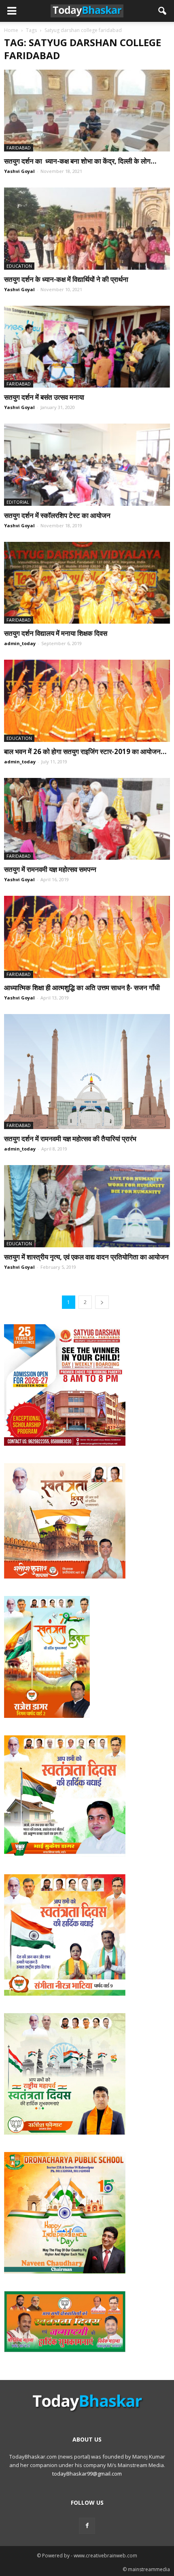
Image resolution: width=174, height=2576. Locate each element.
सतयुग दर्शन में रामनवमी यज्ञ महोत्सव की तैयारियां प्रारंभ (70, 1139)
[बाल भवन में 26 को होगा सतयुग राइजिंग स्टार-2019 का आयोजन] (87, 701)
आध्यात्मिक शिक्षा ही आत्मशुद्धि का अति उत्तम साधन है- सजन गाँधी (82, 988)
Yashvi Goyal (19, 171)
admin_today (20, 643)
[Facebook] (87, 2526)
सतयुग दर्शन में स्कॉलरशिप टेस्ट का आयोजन (59, 515)
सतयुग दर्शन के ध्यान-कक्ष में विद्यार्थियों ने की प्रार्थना (66, 279)
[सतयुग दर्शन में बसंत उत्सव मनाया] (87, 347)
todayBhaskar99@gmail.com (87, 2474)
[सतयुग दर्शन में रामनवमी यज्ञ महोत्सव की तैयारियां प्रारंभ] (87, 1072)
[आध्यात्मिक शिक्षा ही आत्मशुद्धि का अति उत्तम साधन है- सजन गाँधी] (87, 937)
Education (19, 266)
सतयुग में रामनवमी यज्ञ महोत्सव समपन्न (50, 869)
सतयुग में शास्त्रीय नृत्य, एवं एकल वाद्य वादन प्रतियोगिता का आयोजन (86, 1257)
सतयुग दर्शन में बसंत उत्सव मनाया (44, 397)
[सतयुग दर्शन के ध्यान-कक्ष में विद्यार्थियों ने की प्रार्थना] (87, 228)
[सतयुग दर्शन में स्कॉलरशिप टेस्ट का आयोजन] (87, 464)
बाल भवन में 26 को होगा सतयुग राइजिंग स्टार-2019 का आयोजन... (85, 751)
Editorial (18, 502)
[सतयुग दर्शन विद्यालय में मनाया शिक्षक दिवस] (87, 583)
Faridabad (19, 148)
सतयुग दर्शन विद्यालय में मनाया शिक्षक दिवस (56, 633)
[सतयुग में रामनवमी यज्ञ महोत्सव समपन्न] (87, 819)
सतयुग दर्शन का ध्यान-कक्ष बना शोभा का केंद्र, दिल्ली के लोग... (80, 161)
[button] (163, 11)
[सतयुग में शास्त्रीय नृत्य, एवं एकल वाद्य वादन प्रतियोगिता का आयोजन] (87, 1206)
